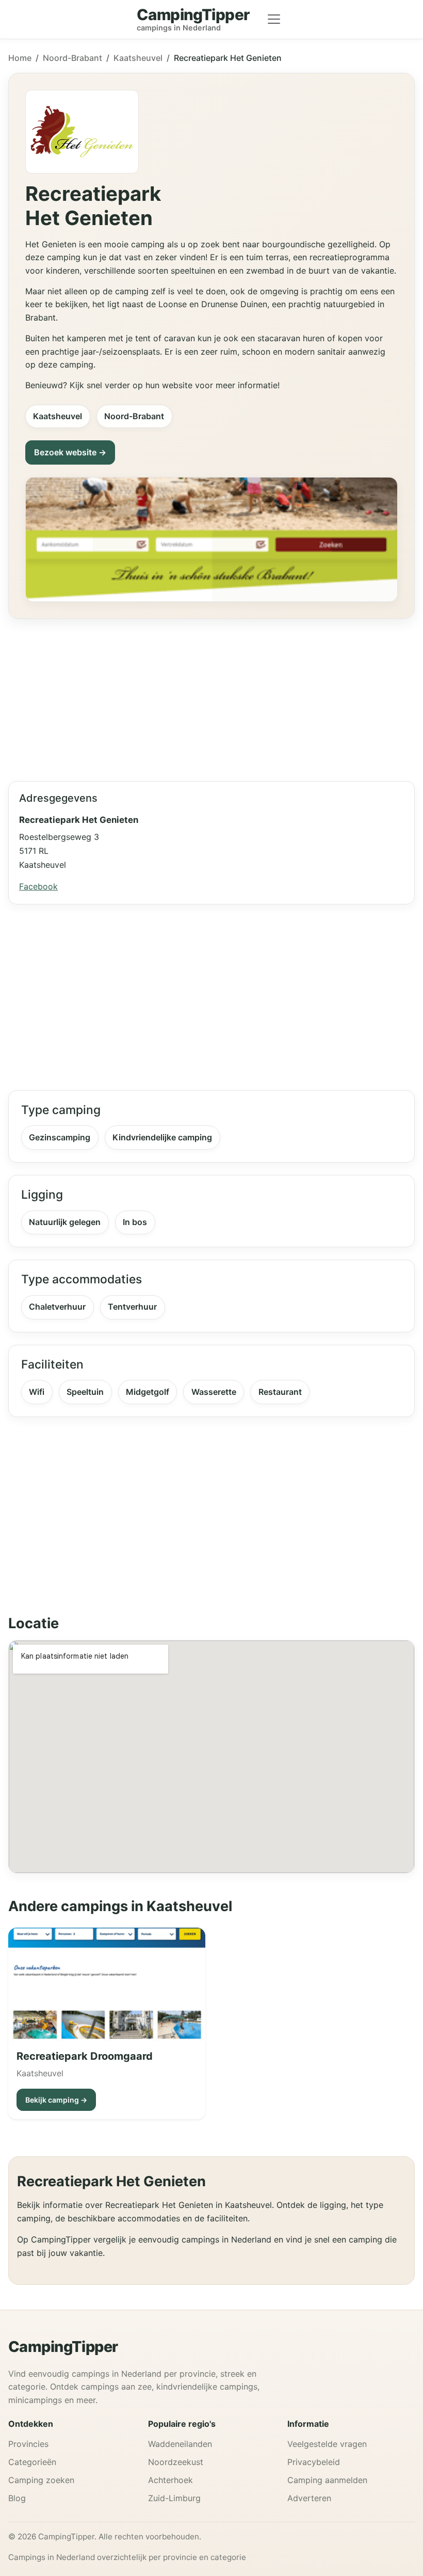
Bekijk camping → (56, 2100)
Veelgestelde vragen (327, 2444)
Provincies (28, 2444)
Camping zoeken (41, 2480)
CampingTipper (63, 2347)
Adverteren (309, 2498)
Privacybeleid (314, 2462)
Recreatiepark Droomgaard (85, 2056)
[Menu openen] (274, 19)
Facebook (38, 886)
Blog (17, 2498)
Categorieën (32, 2462)
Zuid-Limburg (174, 2498)
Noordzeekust (176, 2462)
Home (20, 58)
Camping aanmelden (327, 2480)
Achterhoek (170, 2480)
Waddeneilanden (180, 2444)
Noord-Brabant (72, 58)
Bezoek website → (70, 452)
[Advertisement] (211, 696)
